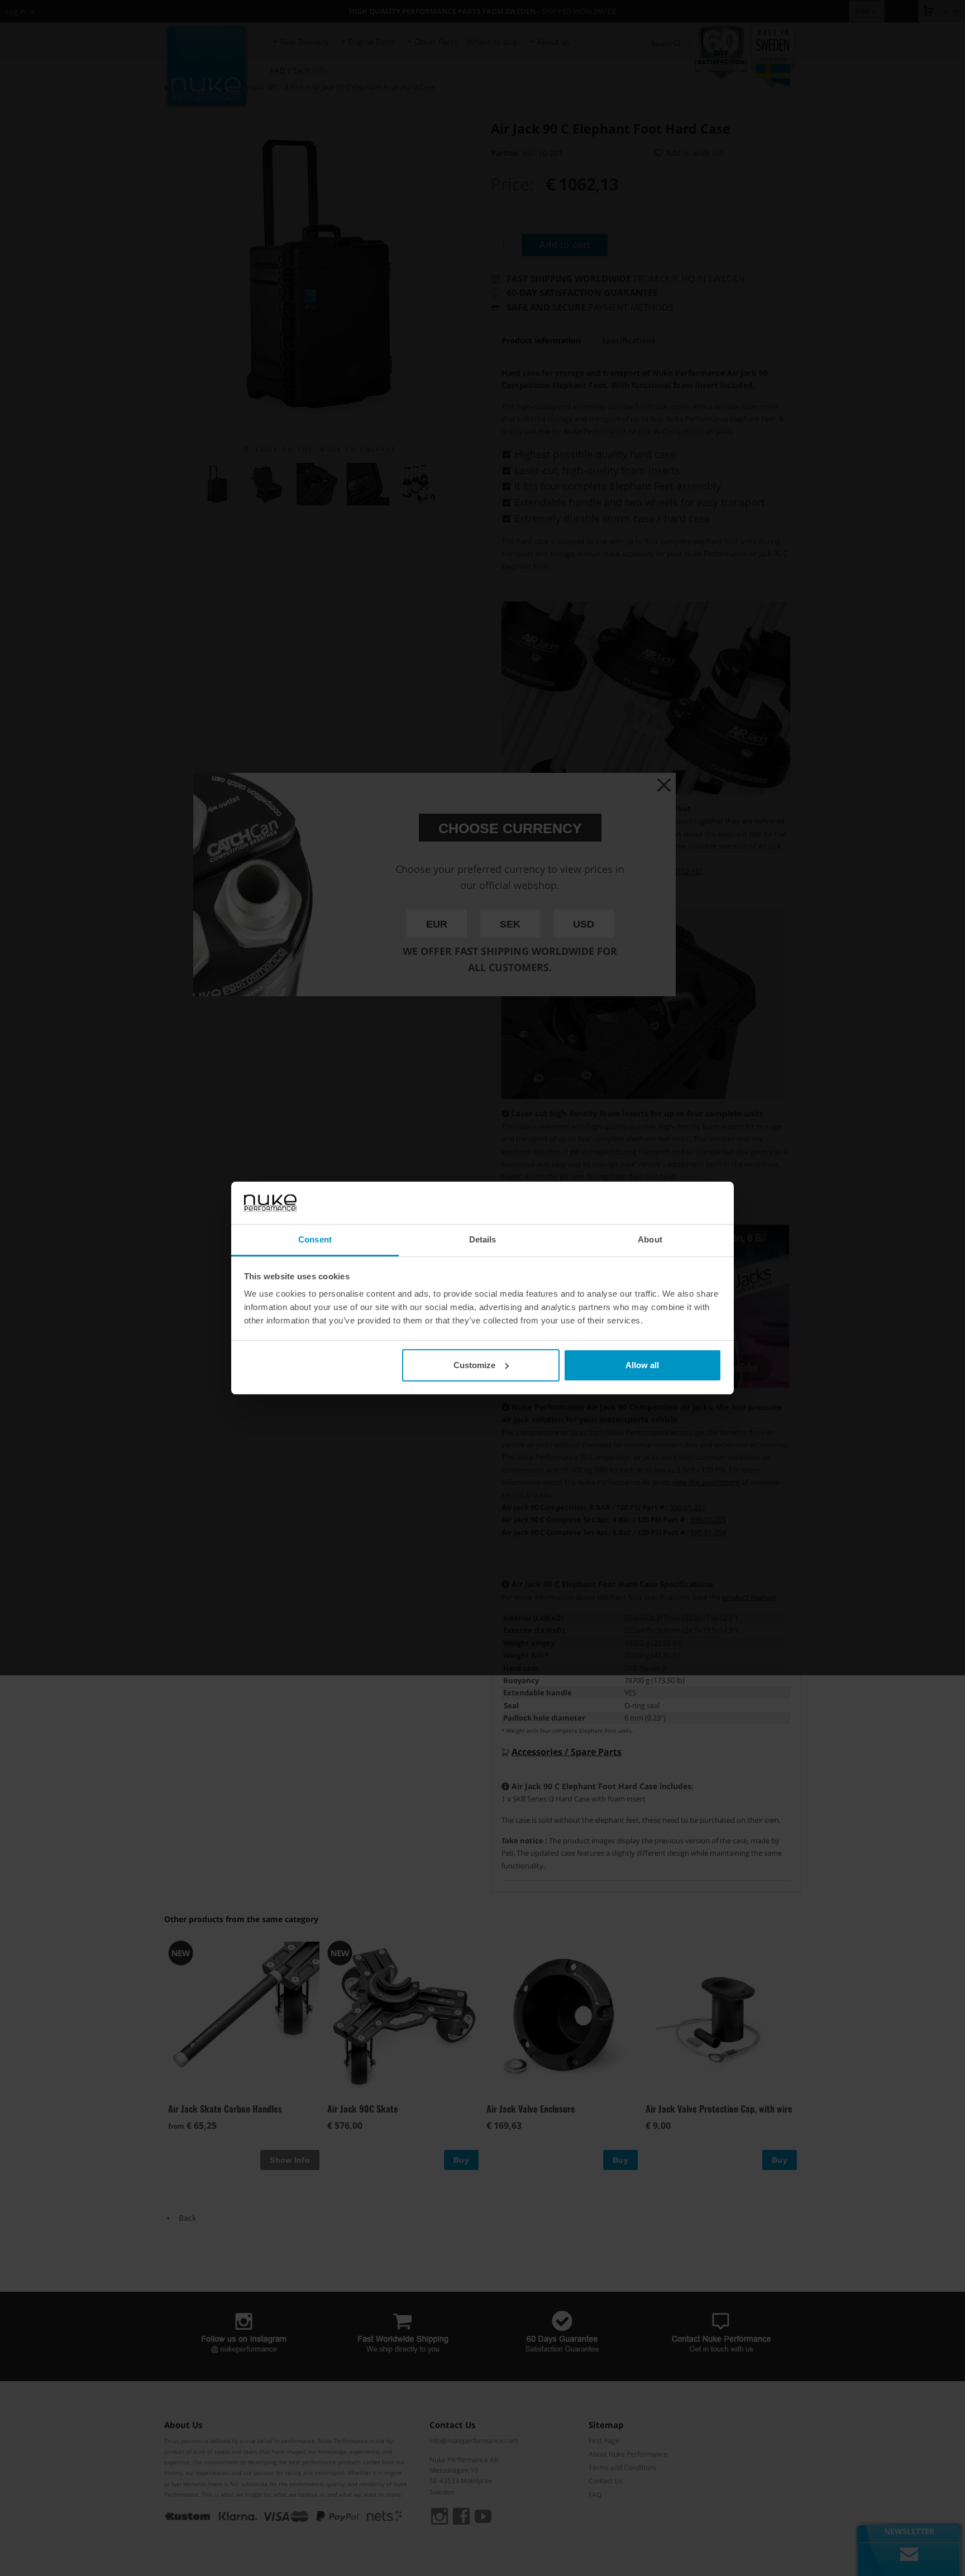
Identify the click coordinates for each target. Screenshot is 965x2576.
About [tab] (650, 1239)
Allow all (642, 1365)
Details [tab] (483, 1239)
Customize (474, 1365)
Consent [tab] (315, 1239)
